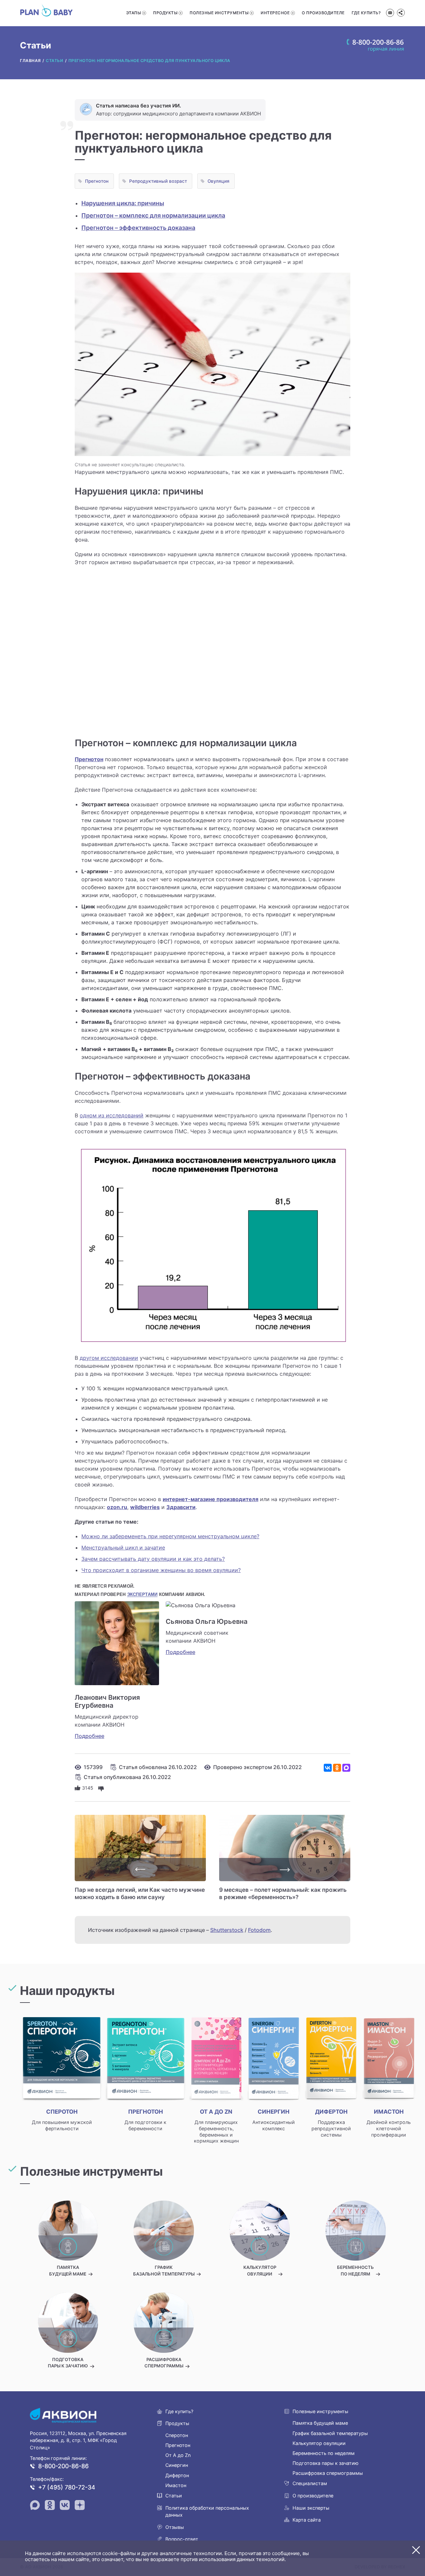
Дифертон (177, 2475)
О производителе (323, 13)
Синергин (177, 2465)
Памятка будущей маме (320, 2423)
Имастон (176, 2485)
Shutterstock (227, 1930)
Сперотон (177, 2435)
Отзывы (175, 2527)
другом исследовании (109, 1358)
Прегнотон (97, 181)
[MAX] (346, 1768)
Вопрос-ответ (182, 2539)
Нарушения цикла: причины (123, 203)
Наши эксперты (311, 2508)
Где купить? (366, 13)
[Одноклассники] (337, 1768)
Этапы (134, 13)
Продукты (165, 13)
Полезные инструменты (219, 13)
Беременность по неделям (324, 2453)
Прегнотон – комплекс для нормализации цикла (153, 215)
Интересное (275, 13)
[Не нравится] (101, 1788)
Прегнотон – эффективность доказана (138, 228)
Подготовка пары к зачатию (326, 2463)
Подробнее (89, 1736)
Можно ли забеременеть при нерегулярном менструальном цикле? (170, 1536)
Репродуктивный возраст (158, 181)
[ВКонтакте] (328, 1768)
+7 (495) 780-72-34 (67, 2487)
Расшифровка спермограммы (328, 2473)
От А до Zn (178, 2455)
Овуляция (218, 181)
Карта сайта (307, 2520)
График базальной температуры (330, 2433)
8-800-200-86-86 (63, 2466)
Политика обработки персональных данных (207, 2511)
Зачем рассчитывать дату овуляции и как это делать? (153, 1559)
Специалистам (310, 2483)
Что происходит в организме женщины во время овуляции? (161, 1570)
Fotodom (259, 1930)
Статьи (174, 2496)
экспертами (142, 1594)
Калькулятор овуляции (319, 2443)
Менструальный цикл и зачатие (123, 1548)
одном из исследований (112, 1115)
